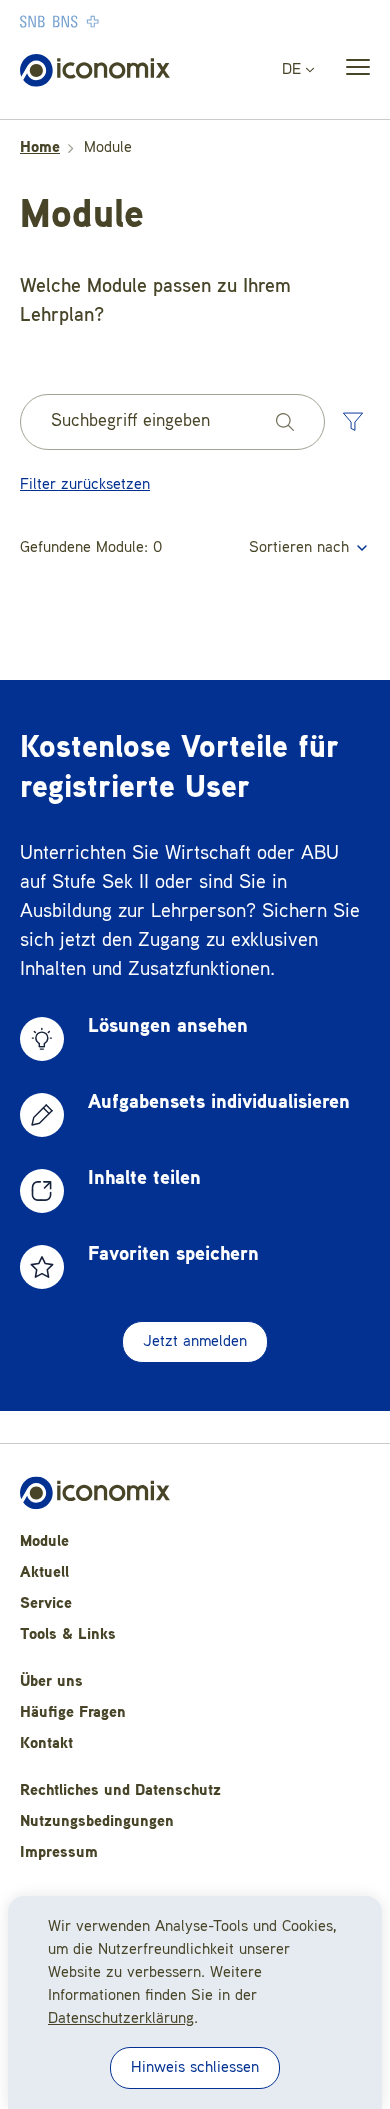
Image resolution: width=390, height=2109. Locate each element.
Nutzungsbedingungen (97, 1822)
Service (46, 1604)
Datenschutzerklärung (121, 2019)
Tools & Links (68, 1635)
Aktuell (44, 1573)
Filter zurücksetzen (85, 485)
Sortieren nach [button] (301, 548)
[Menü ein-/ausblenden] (352, 71)
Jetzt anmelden (195, 1342)
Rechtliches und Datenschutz (120, 1791)
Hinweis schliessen (195, 2068)
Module (44, 1542)
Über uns (51, 1682)
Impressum (59, 1853)
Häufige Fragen (73, 1713)
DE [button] (294, 70)
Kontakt (46, 1744)
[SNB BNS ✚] (120, 21)
